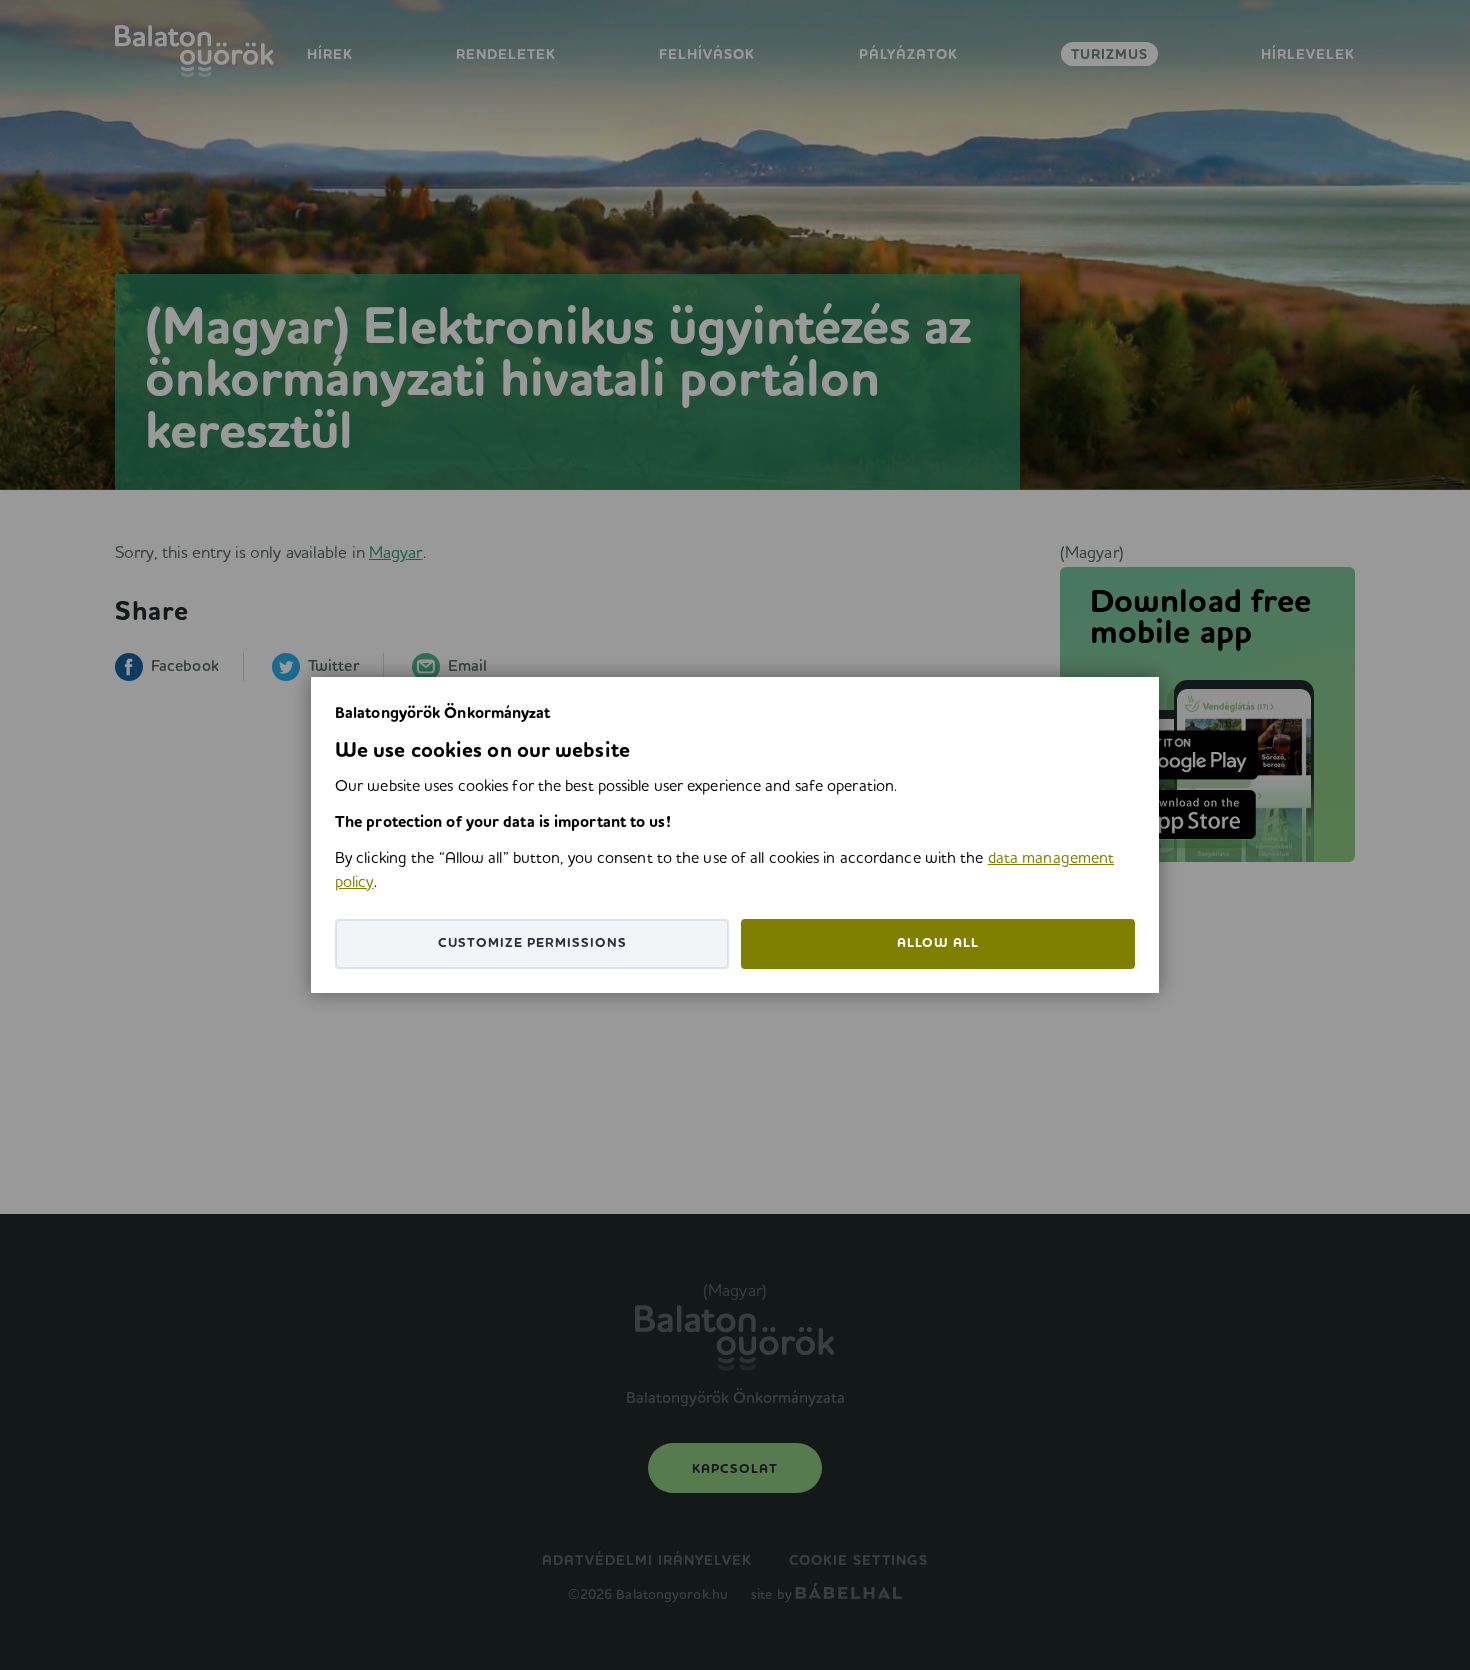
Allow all (938, 943)
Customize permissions (532, 943)
